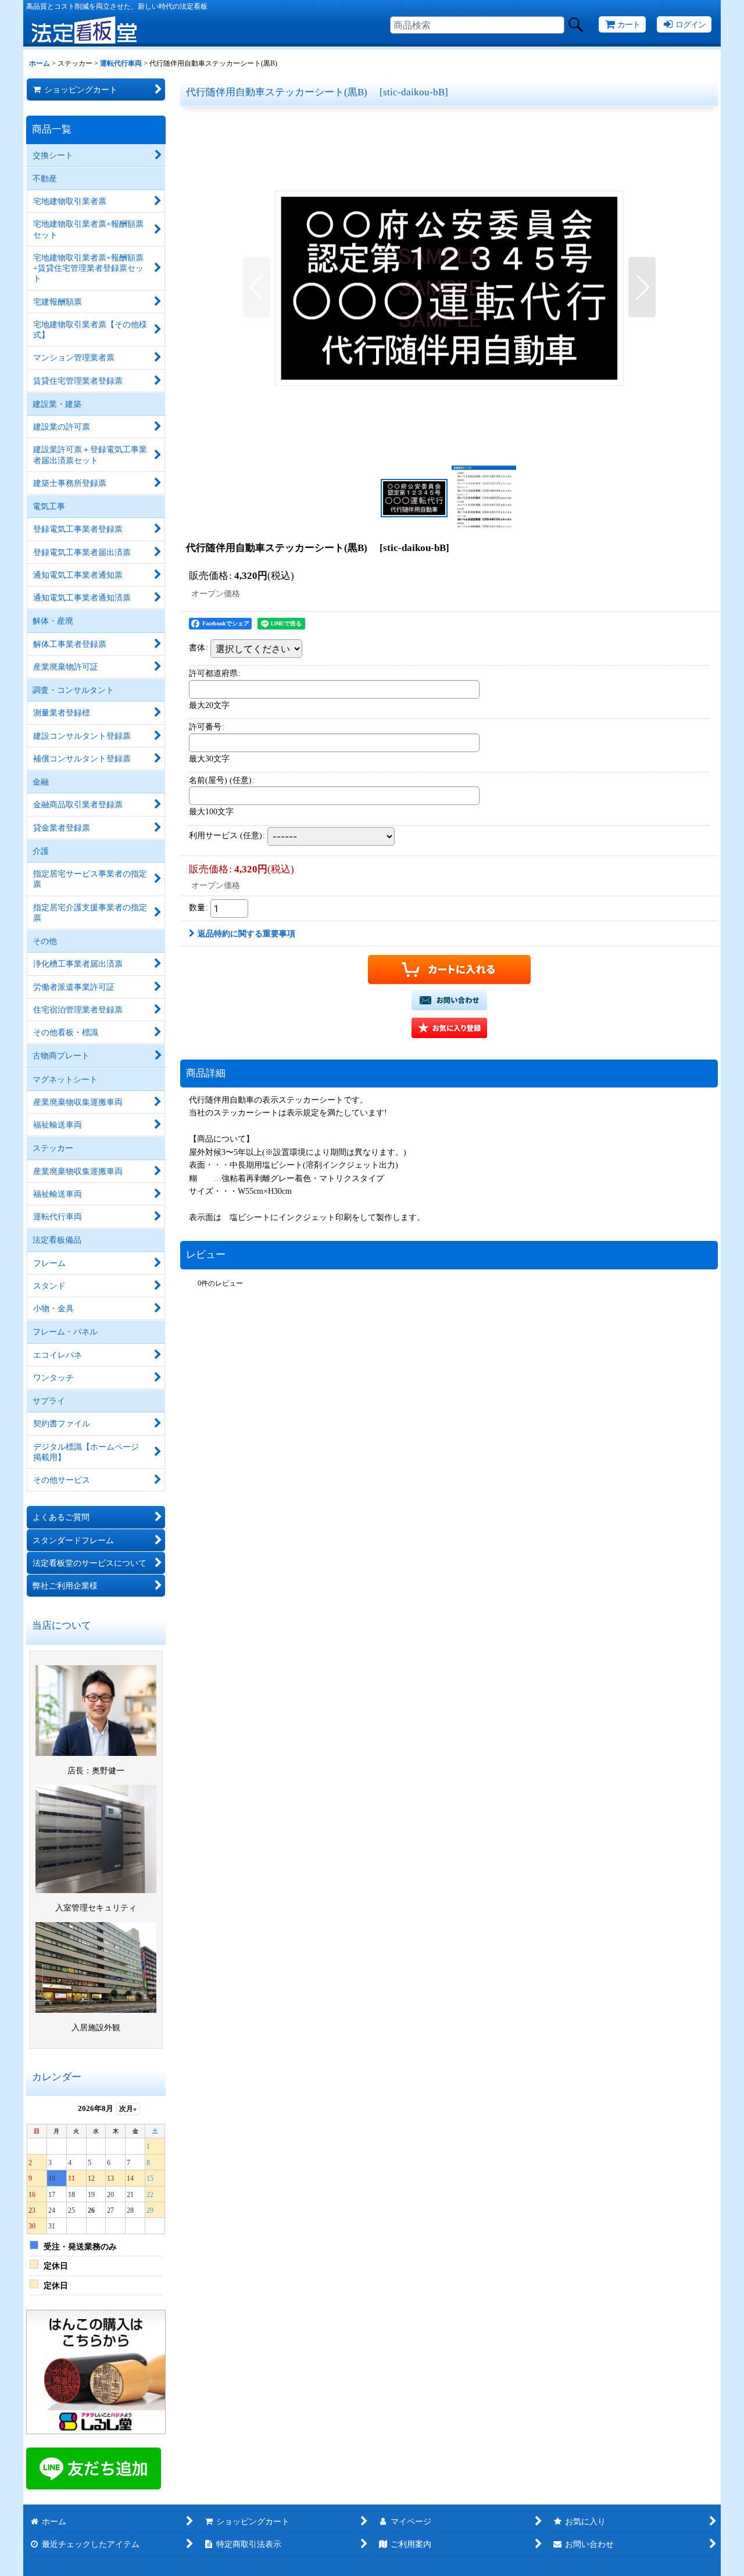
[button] (257, 287)
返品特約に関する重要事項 (246, 933)
